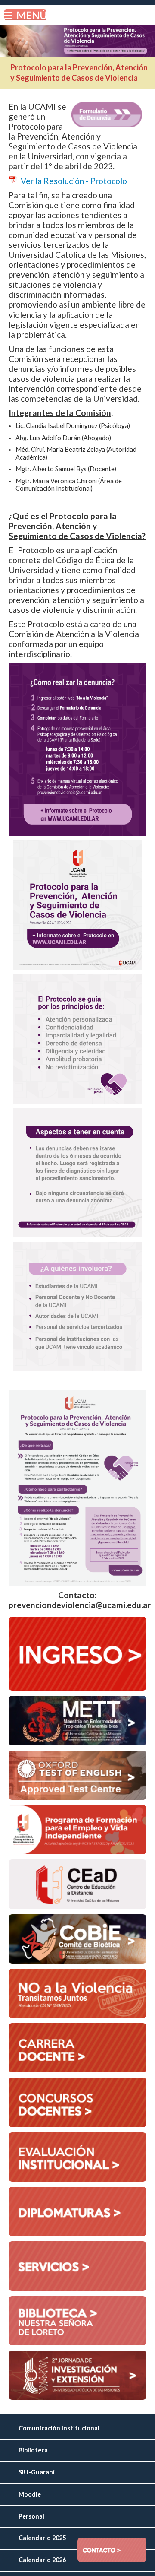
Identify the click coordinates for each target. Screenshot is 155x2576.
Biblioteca (33, 2450)
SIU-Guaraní (37, 2472)
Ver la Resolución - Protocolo (74, 181)
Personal (31, 2516)
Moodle (30, 2494)
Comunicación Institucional (59, 2428)
